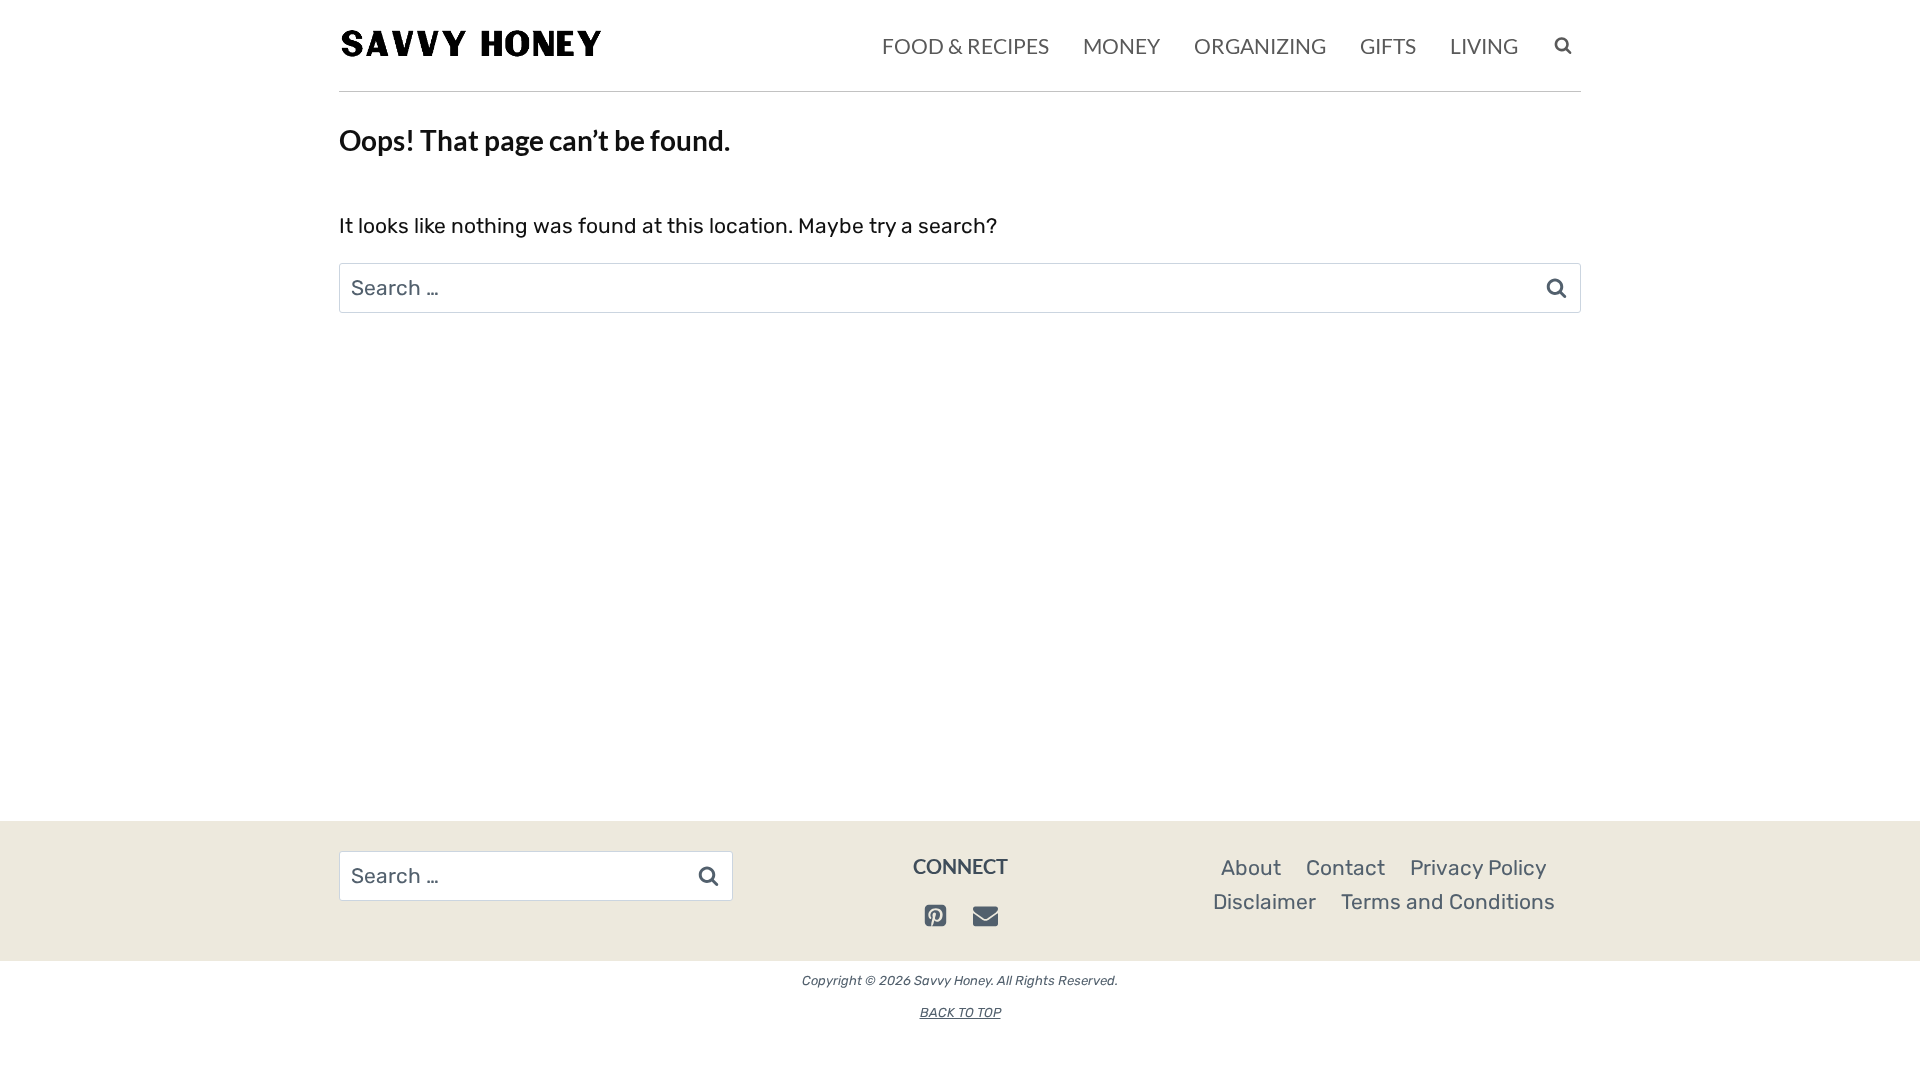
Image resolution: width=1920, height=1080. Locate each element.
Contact (1345, 867)
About (1251, 867)
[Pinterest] (935, 916)
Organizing (1260, 45)
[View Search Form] (1563, 46)
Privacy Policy (1478, 867)
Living (1484, 45)
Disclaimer (1264, 901)
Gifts (1388, 45)
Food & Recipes (965, 45)
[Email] (985, 916)
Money (1121, 45)
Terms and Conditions (1448, 901)
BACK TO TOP (960, 1012)
